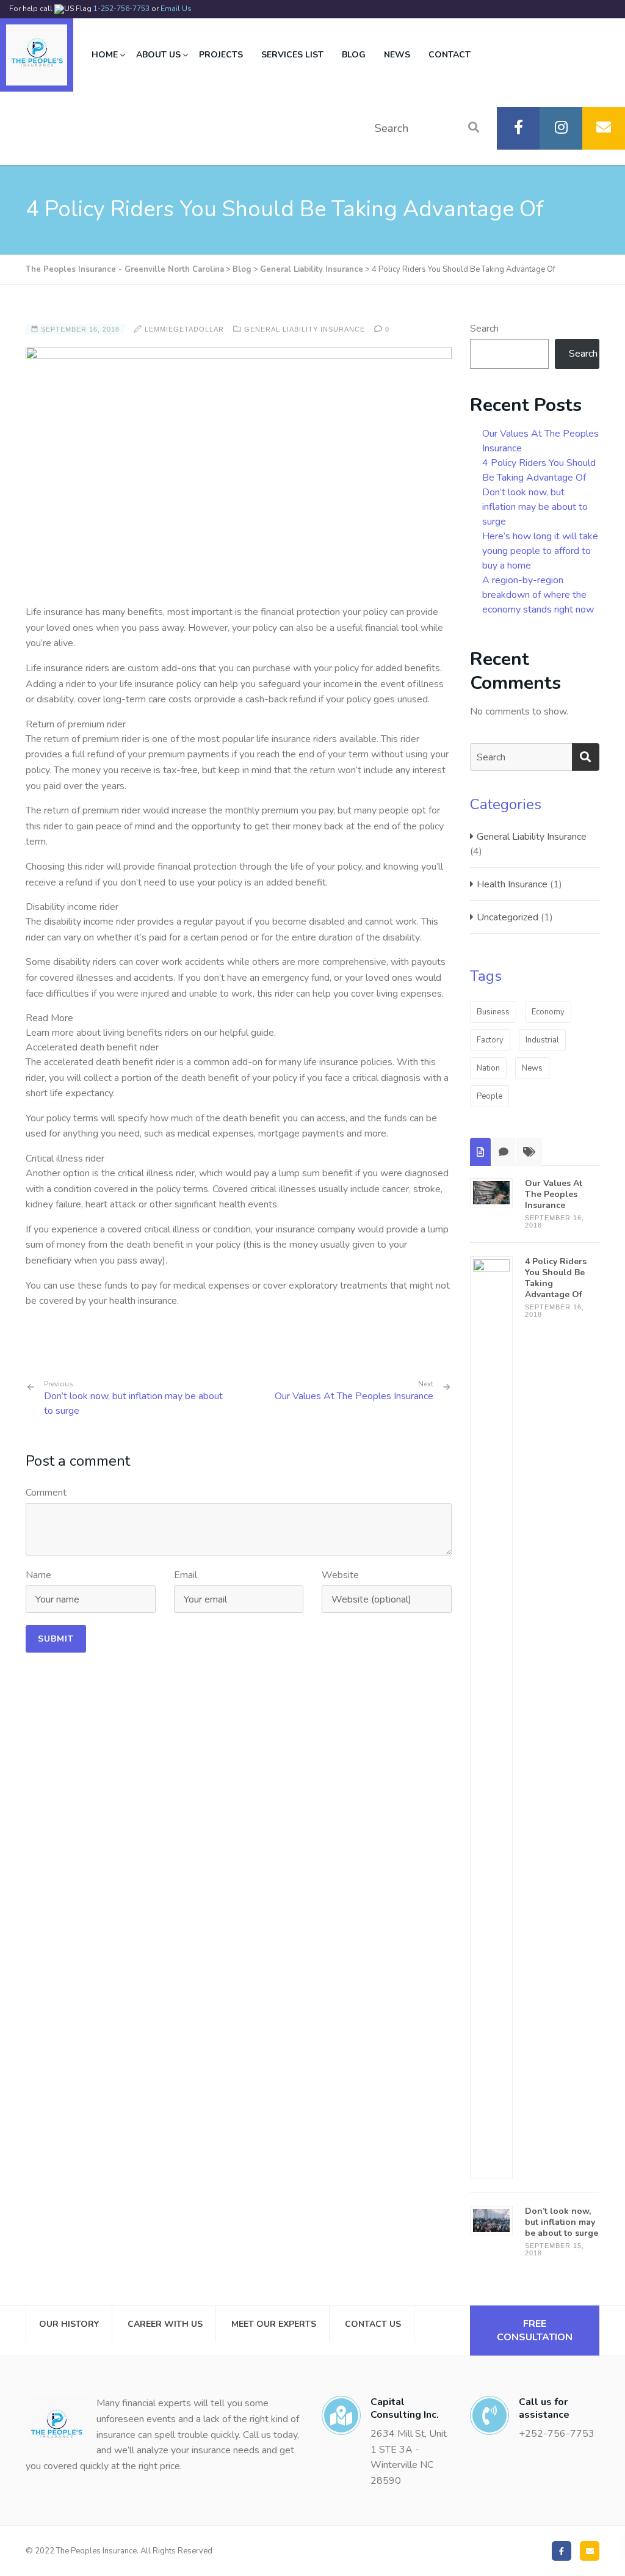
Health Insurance (512, 884)
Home (105, 55)
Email (186, 1575)
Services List (292, 55)
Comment (46, 1493)
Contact (450, 55)
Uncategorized (508, 917)
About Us (158, 55)
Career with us (165, 2324)
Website (340, 1575)
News (397, 55)
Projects (221, 55)
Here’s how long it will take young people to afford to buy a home (540, 551)
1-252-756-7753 (121, 9)
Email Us (176, 9)
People (490, 1096)
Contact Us (373, 2324)
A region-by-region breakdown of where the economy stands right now (538, 595)
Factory (490, 1040)
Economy (548, 1012)
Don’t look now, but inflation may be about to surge (133, 1399)
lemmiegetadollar (184, 329)
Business (493, 1012)
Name (38, 1575)
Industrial (542, 1040)
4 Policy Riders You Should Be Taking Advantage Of (556, 1278)
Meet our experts (274, 2324)
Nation (488, 1068)
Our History (69, 2324)
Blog (354, 55)
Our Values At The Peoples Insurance (354, 1396)
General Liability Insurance (305, 329)
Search (484, 329)
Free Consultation (535, 2330)
